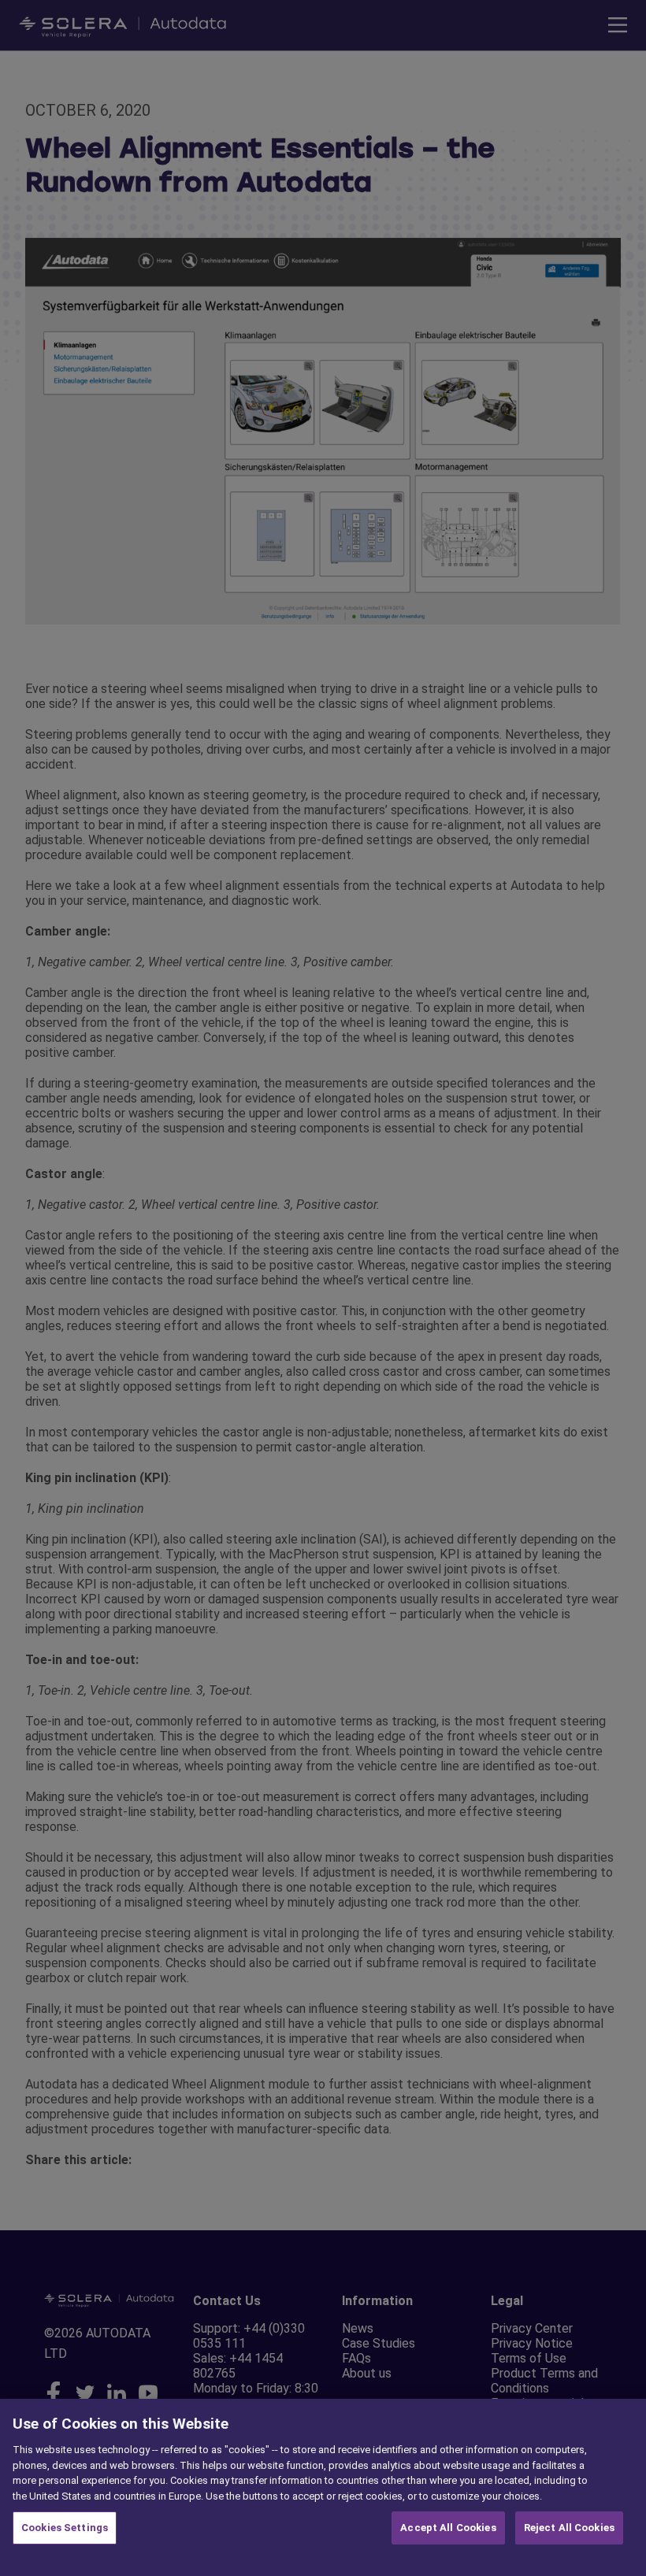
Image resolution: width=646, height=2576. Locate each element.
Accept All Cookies (448, 2528)
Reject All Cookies (569, 2528)
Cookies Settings (65, 2528)
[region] (323, 2487)
